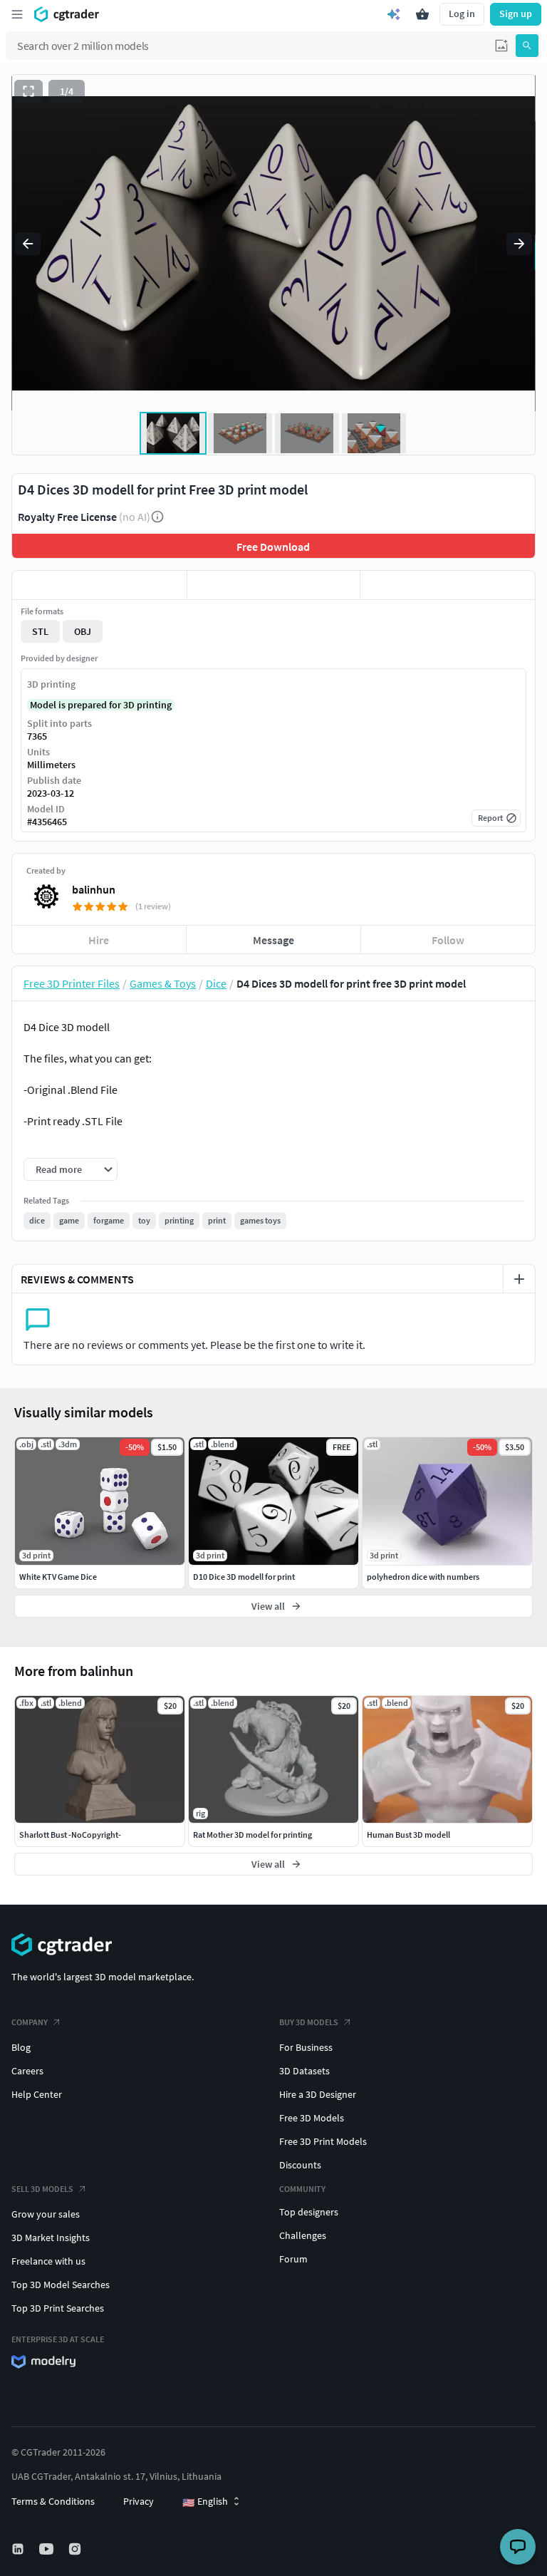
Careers (27, 2071)
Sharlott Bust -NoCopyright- (70, 1835)
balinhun (94, 889)
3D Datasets (304, 2071)
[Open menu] (17, 14)
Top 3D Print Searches (58, 2308)
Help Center (37, 2094)
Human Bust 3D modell (408, 1835)
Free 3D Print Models (323, 2141)
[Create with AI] (394, 14)
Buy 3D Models (309, 2022)
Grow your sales (46, 2214)
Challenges (303, 2235)
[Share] (448, 585)
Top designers (309, 2212)
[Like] (99, 585)
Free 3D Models (312, 2118)
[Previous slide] (28, 244)
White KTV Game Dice (58, 1577)
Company (30, 2022)
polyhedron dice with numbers (423, 1577)
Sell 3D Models (42, 2189)
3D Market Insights (51, 2238)
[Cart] (422, 14)
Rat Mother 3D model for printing (252, 1835)
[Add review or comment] (519, 1279)
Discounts (300, 2165)
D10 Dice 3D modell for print (244, 1577)
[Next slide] (519, 244)
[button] (501, 46)
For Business (306, 2047)
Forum (293, 2259)
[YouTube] (48, 2549)
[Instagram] (76, 2549)
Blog (21, 2047)
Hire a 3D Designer (318, 2094)
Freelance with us (48, 2261)
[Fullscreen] (28, 91)
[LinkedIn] (19, 2549)
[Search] (527, 46)
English (205, 2502)
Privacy (139, 2501)
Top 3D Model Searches (61, 2285)
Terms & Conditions (53, 2501)
